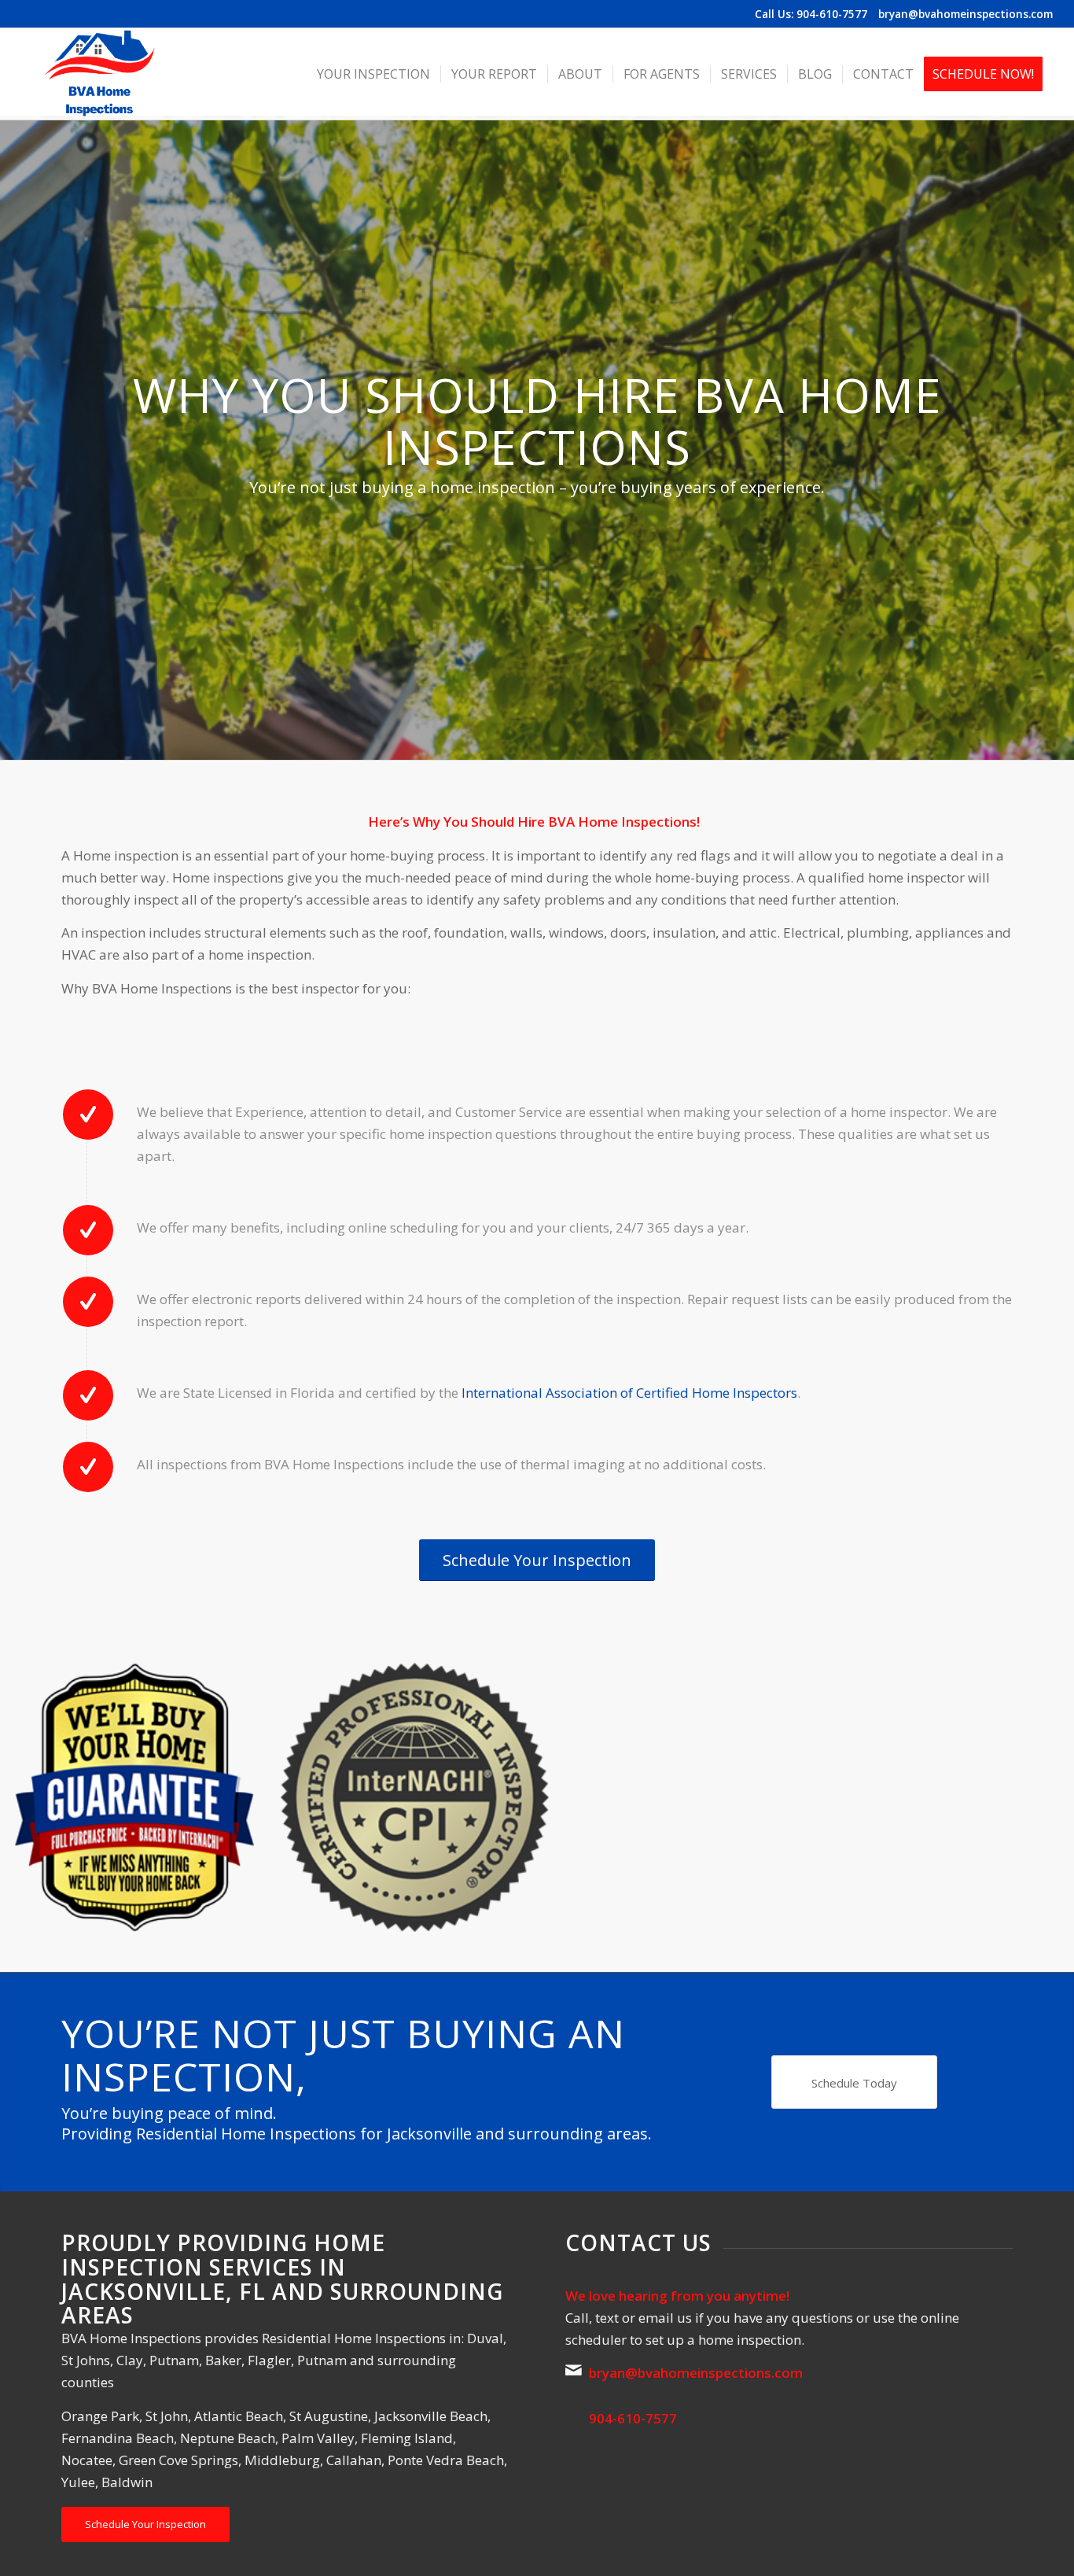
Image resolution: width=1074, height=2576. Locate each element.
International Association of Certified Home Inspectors (629, 1393)
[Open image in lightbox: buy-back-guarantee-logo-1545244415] (252, 1914)
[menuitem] (373, 74)
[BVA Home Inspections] (99, 74)
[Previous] (35, 1797)
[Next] (1039, 1797)
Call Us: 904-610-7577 (811, 14)
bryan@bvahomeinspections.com (965, 14)
